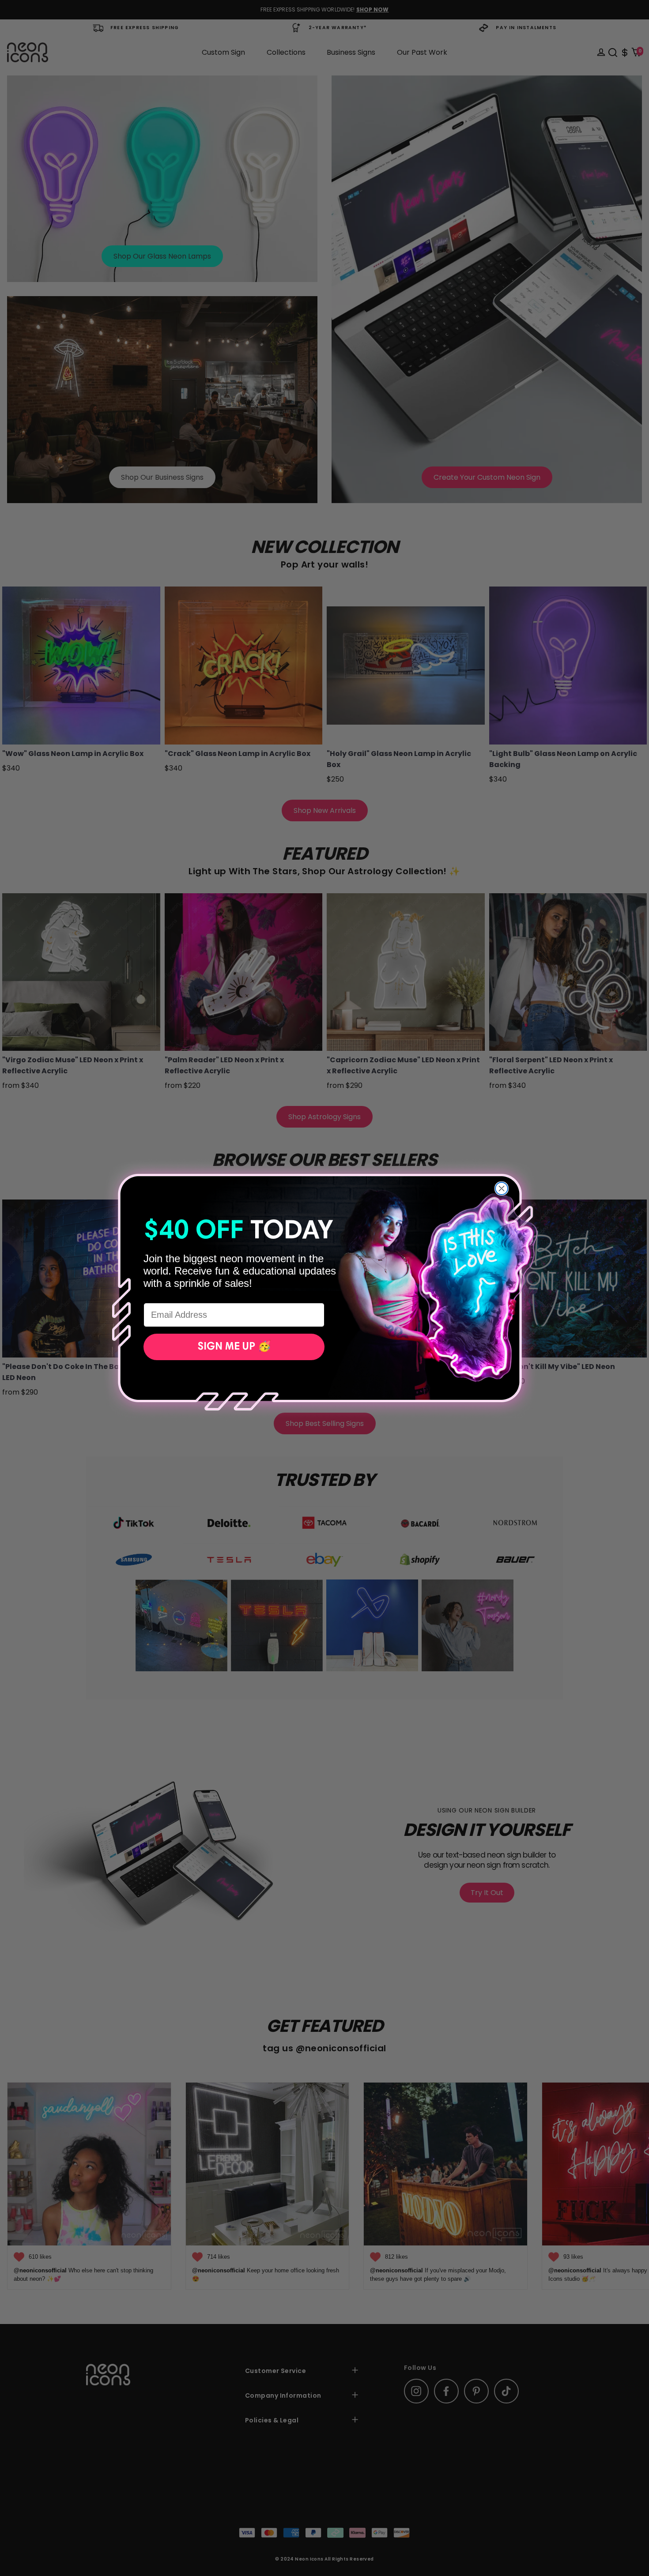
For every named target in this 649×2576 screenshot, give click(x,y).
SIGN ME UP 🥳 (234, 1347)
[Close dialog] (502, 1188)
